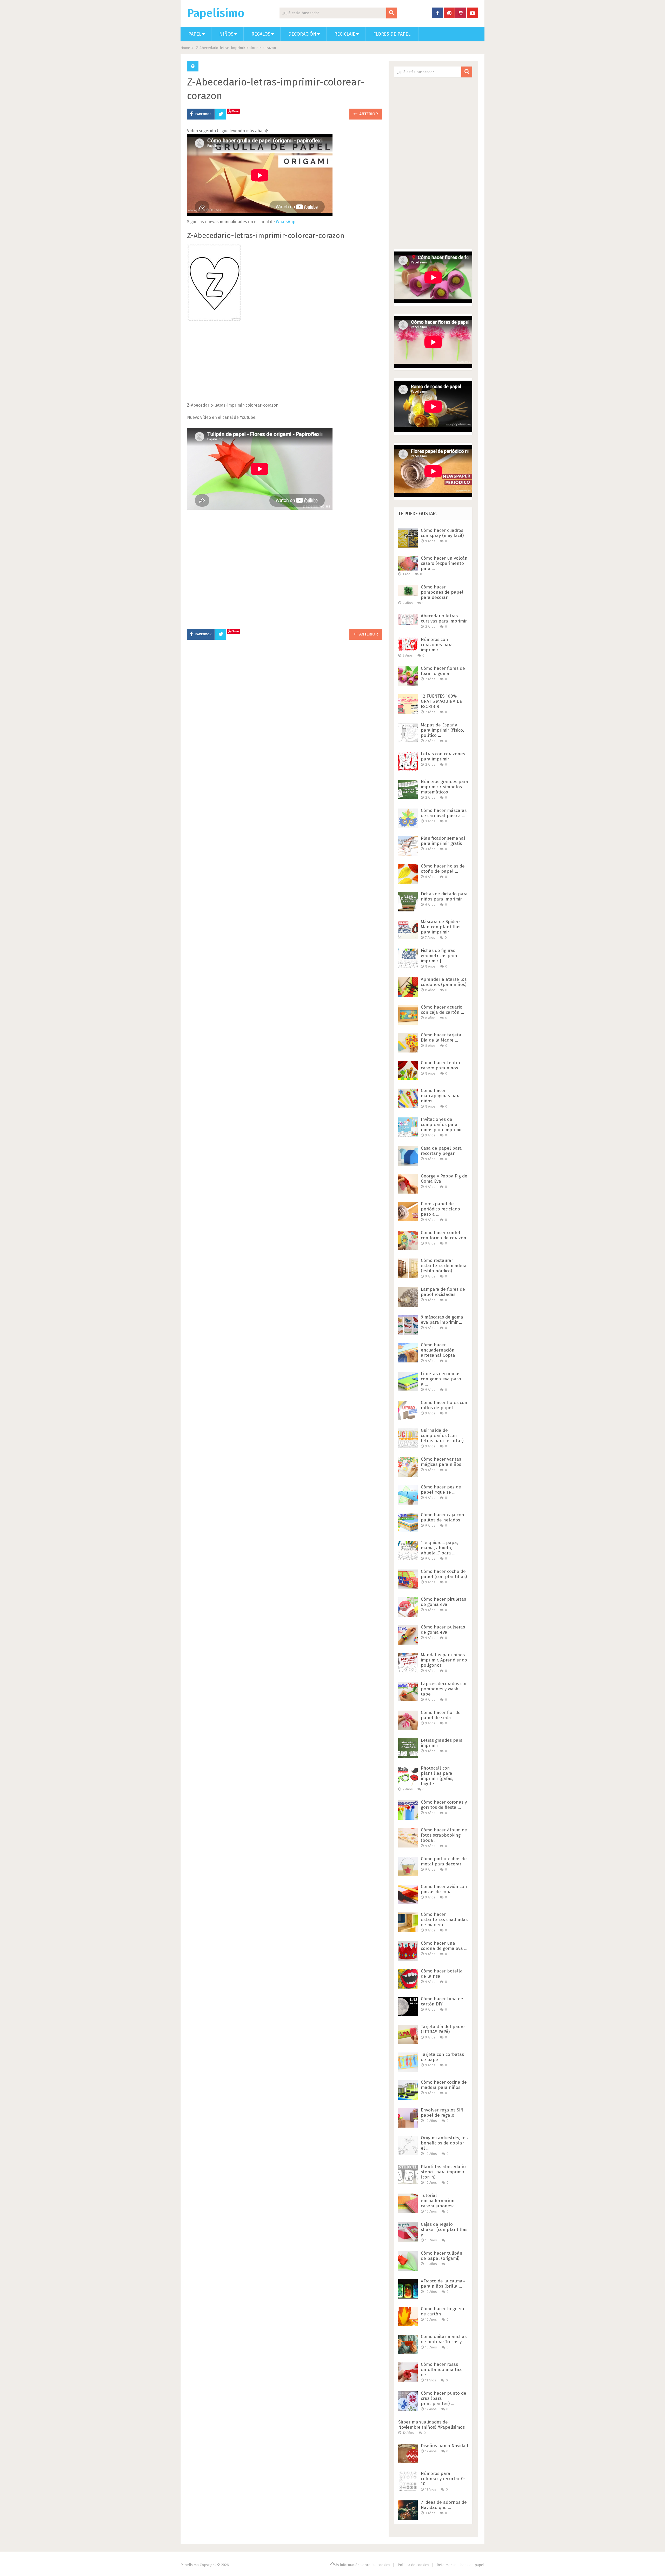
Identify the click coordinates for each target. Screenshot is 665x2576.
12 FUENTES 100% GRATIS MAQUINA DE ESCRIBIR (441, 701)
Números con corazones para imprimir (437, 645)
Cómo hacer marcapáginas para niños (441, 1096)
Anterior (368, 114)
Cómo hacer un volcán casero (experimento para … (444, 563)
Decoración (302, 34)
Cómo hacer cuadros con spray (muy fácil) (442, 533)
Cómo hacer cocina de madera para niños (444, 2085)
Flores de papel (392, 34)
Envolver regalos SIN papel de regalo (442, 2113)
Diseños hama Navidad (444, 2446)
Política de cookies (413, 2565)
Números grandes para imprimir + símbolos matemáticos (444, 787)
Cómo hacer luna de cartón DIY (442, 2001)
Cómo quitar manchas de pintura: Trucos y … (444, 2339)
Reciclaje (345, 34)
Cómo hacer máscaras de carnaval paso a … (444, 813)
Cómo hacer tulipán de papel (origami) (442, 2256)
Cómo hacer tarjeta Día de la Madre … (441, 1038)
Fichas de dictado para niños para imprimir (444, 896)
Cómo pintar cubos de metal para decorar (444, 1861)
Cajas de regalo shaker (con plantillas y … (444, 2230)
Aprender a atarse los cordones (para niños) (444, 982)
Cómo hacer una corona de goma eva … (444, 1946)
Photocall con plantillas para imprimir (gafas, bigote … (437, 1776)
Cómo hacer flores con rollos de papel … (444, 1405)
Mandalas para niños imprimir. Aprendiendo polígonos (444, 1660)
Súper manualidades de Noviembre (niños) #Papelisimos (431, 2425)
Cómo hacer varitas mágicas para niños (441, 1462)
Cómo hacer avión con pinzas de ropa (444, 1889)
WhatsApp (286, 222)
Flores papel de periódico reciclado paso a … (440, 1209)
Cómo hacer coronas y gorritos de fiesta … (444, 1805)
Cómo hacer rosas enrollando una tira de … (441, 2370)
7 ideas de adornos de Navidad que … (444, 2505)
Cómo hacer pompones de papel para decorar (442, 592)
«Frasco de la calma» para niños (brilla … (443, 2284)
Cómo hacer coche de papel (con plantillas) (444, 1574)
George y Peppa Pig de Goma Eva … (444, 1179)
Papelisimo (216, 13)
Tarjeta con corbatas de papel (442, 2057)
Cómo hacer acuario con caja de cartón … (442, 1010)
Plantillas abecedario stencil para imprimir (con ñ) (443, 2172)
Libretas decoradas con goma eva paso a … (441, 1379)
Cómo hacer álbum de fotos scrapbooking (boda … (444, 1835)
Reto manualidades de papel (461, 2565)
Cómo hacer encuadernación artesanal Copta (438, 1350)
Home (185, 48)
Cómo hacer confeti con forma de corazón (444, 1235)
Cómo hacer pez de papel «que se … (441, 1490)
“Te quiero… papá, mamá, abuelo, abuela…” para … (439, 1548)
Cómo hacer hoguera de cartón (443, 2311)
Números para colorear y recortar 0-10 (443, 2479)
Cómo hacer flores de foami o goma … (443, 671)
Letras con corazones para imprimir (443, 756)
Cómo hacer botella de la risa (442, 1974)
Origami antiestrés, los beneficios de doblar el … (444, 2143)
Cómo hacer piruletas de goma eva (443, 1602)
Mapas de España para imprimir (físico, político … (442, 730)
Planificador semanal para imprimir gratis (443, 841)
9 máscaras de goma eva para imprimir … (442, 1320)
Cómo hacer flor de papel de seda (441, 1715)
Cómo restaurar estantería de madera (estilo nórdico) (444, 1266)
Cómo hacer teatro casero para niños (440, 1065)
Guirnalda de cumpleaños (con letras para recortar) (442, 1436)
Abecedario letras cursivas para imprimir (444, 618)
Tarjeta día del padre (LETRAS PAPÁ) (443, 2029)
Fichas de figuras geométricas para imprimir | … (439, 956)
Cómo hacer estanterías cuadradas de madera (444, 1920)
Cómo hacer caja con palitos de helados (443, 1517)
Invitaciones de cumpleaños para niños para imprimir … (444, 1125)
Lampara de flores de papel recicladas (443, 1292)
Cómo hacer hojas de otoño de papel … (443, 869)
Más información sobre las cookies (361, 2565)
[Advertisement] (284, 365)
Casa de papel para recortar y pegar (441, 1151)
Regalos (261, 34)
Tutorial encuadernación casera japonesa (438, 2201)
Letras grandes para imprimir (442, 1743)
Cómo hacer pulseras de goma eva (443, 1630)
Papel (195, 34)
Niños (226, 34)
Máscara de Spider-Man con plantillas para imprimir (441, 927)
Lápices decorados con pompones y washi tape (444, 1689)
